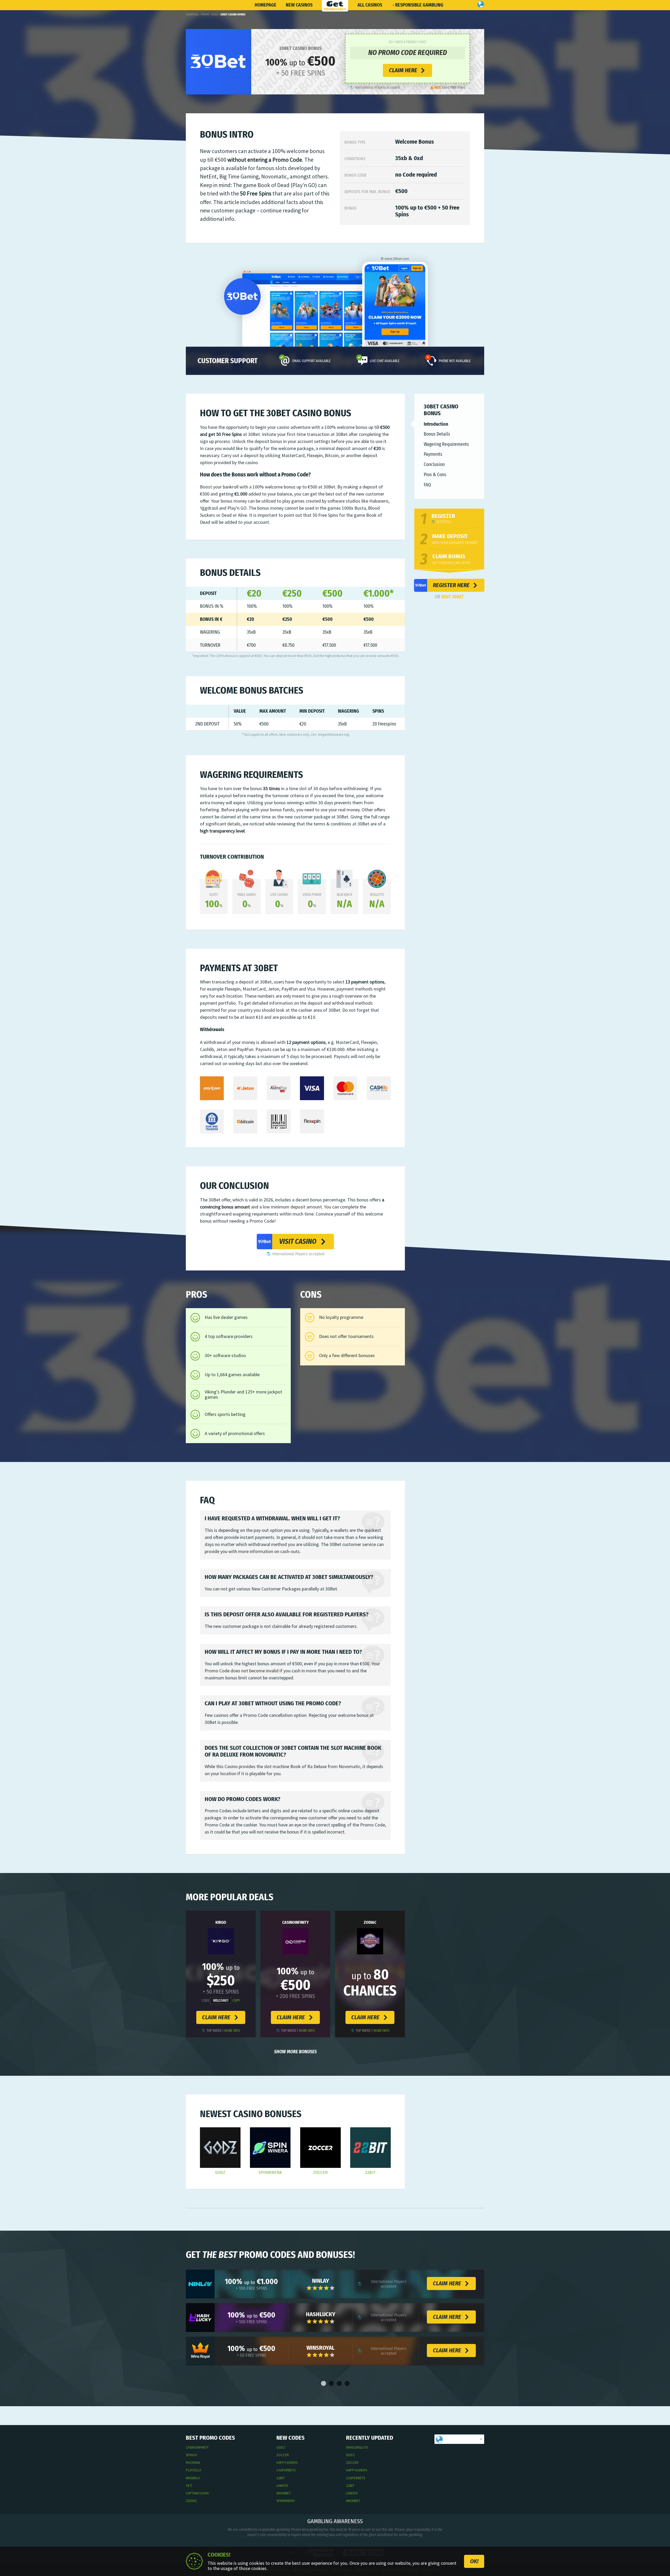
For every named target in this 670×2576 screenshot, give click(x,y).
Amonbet (284, 2493)
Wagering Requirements (446, 445)
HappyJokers (287, 2463)
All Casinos (370, 5)
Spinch (191, 2455)
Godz (220, 2173)
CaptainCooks (197, 2493)
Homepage (266, 5)
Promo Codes (210, 15)
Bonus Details (437, 434)
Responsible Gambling (419, 5)
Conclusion (434, 465)
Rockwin (193, 2463)
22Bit (370, 2173)
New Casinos (299, 5)
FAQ (427, 485)
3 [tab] (339, 2384)
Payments (433, 454)
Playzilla (193, 2470)
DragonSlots (357, 2447)
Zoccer (320, 2173)
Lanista (282, 2486)
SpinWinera (270, 2173)
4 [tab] (347, 2384)
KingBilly (193, 2478)
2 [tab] (331, 2384)
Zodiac (370, 1922)
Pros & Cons (435, 475)
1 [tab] (323, 2384)
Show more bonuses (295, 2052)
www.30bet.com (397, 259)
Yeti (189, 2486)
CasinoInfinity (295, 1922)
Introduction (436, 424)
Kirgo (221, 1922)
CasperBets (286, 2470)
